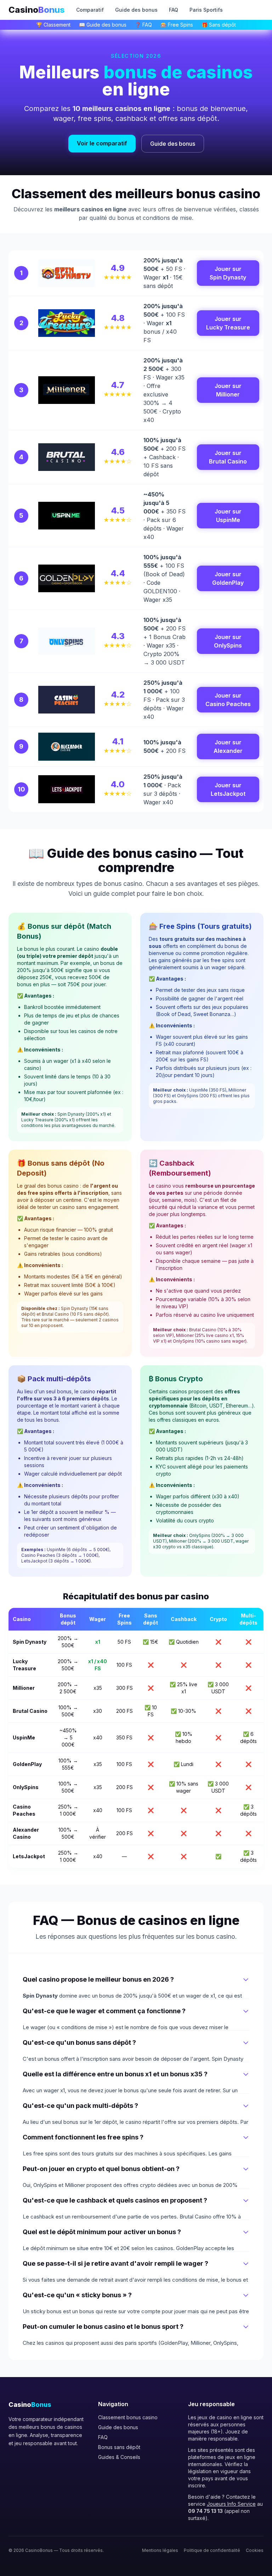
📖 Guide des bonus (103, 25)
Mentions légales (160, 2550)
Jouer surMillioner (228, 390)
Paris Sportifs (206, 10)
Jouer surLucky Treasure (228, 323)
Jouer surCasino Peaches (228, 700)
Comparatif (90, 10)
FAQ (174, 10)
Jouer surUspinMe (228, 516)
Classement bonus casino (128, 2417)
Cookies (255, 2550)
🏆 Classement (53, 25)
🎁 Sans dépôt (219, 25)
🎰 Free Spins (177, 25)
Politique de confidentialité (212, 2550)
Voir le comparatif (102, 143)
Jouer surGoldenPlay (228, 578)
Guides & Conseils (119, 2457)
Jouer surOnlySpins (228, 641)
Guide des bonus (136, 10)
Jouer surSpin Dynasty (228, 273)
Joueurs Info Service (231, 2504)
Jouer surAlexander (228, 746)
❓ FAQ (143, 25)
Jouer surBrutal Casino (228, 457)
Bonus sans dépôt (119, 2447)
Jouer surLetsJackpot (228, 789)
